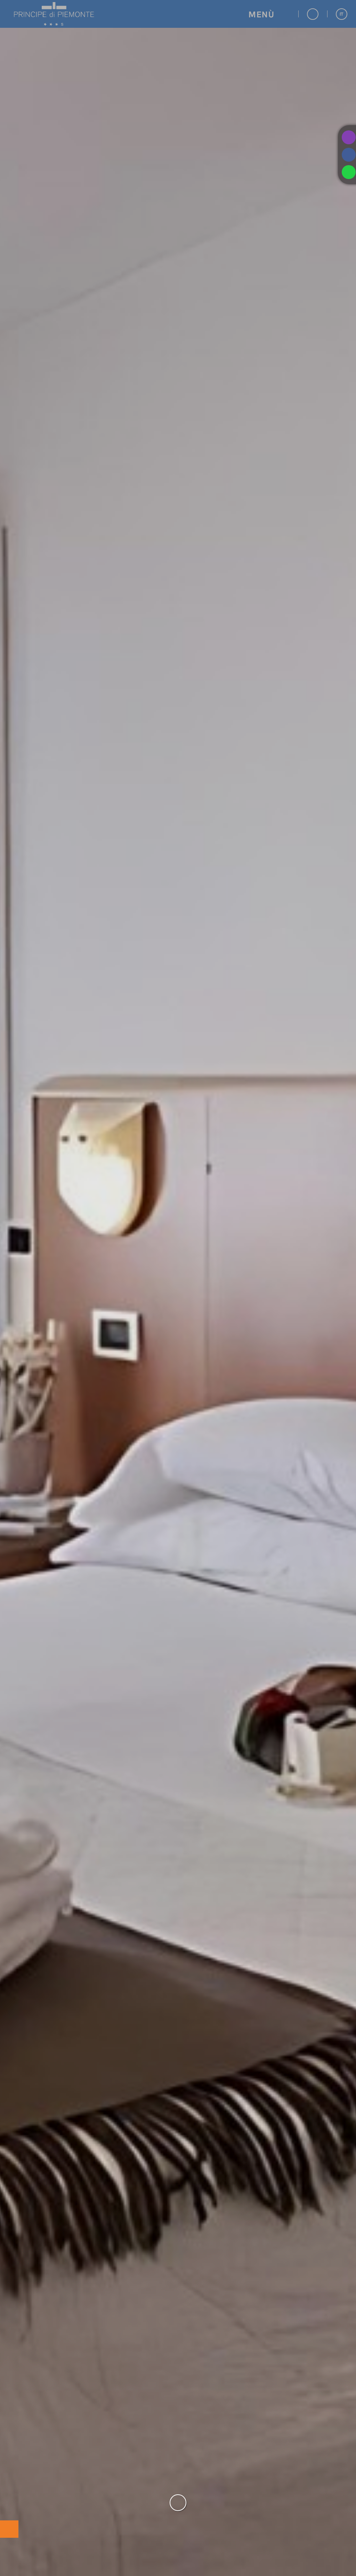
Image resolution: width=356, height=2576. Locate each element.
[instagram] (347, 137)
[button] (269, 14)
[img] (178, 1288)
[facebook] (347, 155)
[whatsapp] (347, 172)
